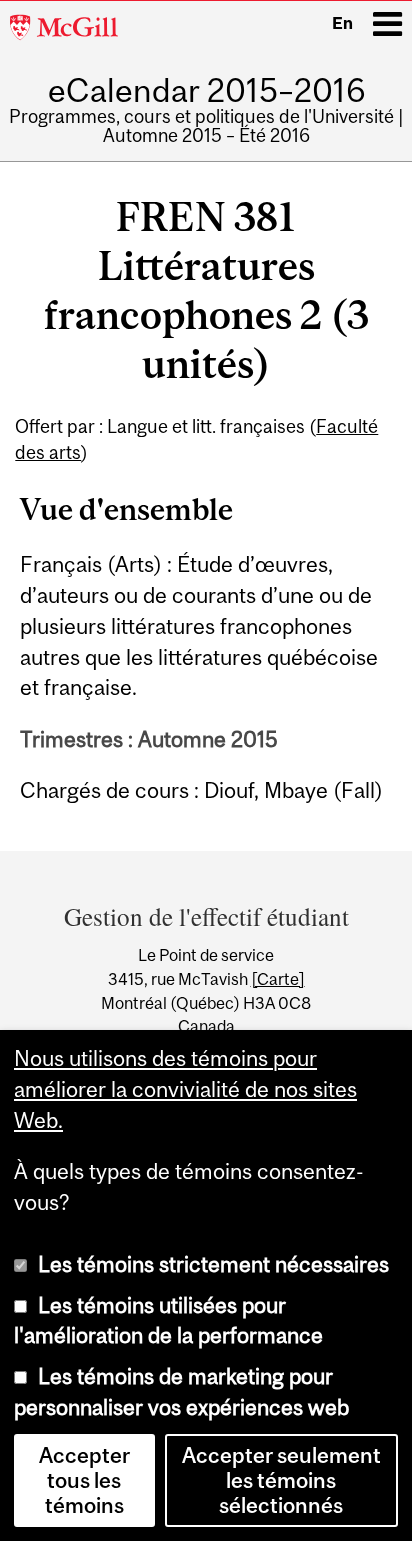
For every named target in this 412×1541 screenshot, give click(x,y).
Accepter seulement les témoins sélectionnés (281, 1480)
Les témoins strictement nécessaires (213, 1264)
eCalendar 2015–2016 (206, 91)
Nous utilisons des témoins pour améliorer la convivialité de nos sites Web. (185, 1089)
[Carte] (278, 979)
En (342, 23)
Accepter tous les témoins (84, 1480)
